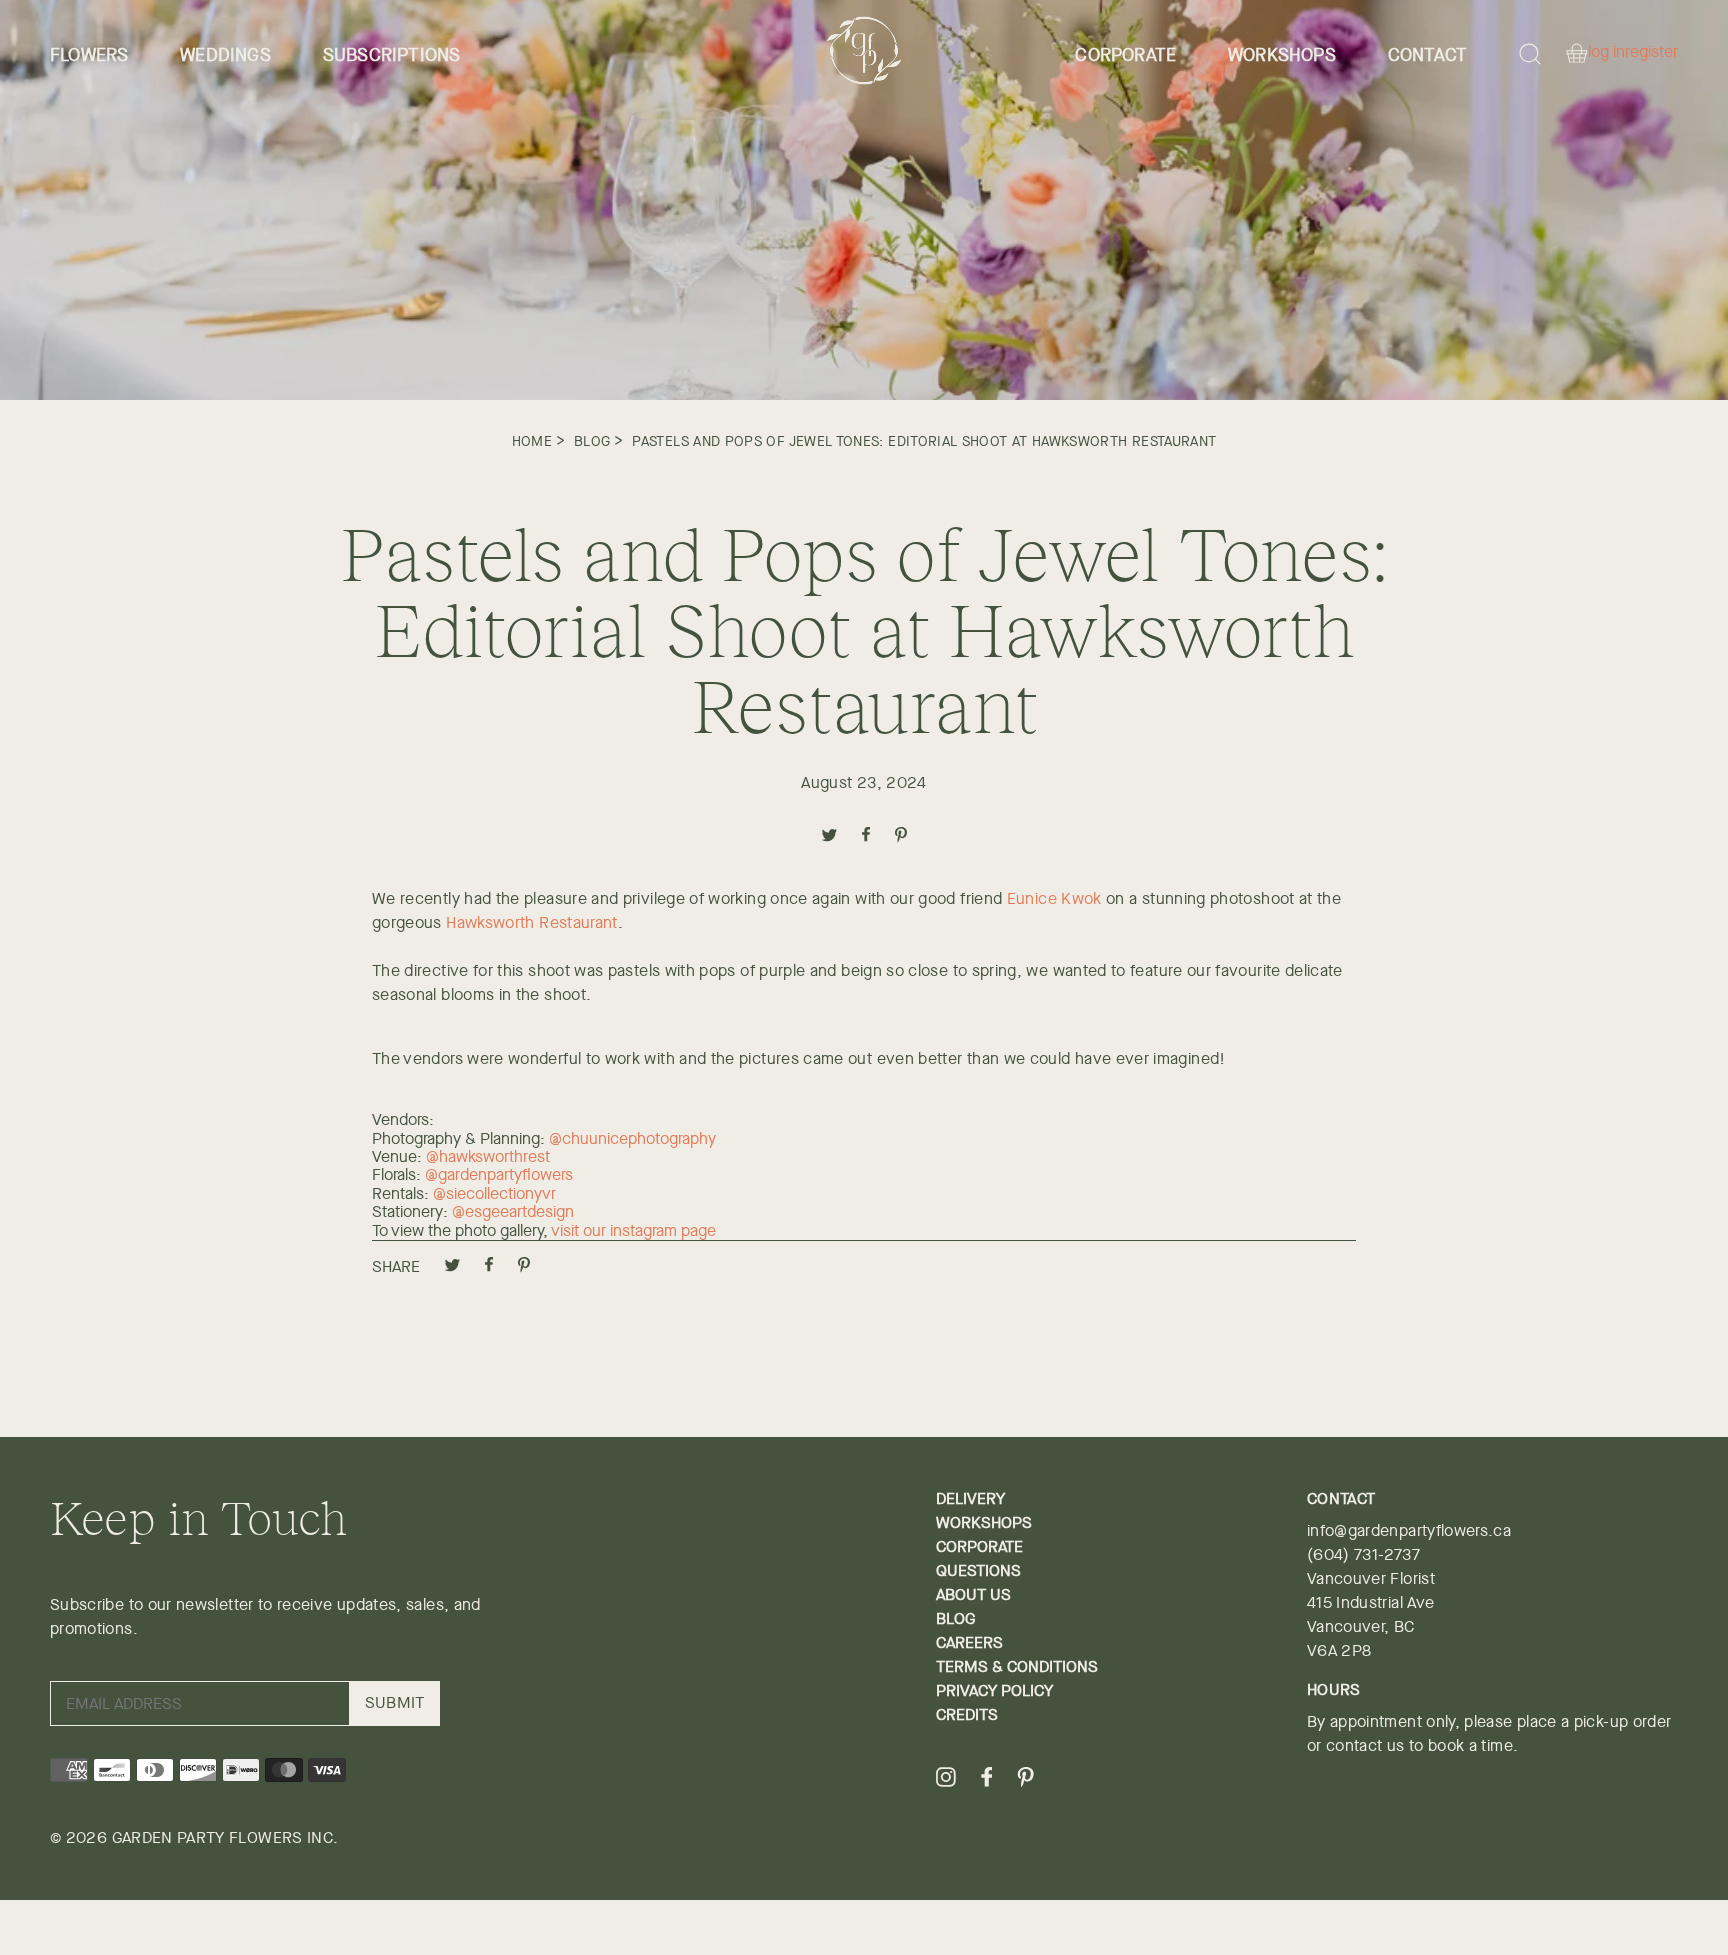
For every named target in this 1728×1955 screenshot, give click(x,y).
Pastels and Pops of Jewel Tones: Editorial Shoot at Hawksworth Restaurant (924, 441)
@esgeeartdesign (515, 1211)
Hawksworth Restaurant (532, 922)
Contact (1427, 55)
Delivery (970, 1498)
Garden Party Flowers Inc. (225, 1837)
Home (532, 441)
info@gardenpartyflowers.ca (1409, 1530)
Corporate (1125, 55)
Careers (969, 1642)
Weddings (225, 55)
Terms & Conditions (1017, 1666)
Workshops (1282, 55)
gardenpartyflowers (507, 1174)
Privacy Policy (994, 1690)
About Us (973, 1594)
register (1651, 52)
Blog (592, 441)
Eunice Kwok (1054, 898)
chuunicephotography (639, 1138)
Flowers (89, 55)
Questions (978, 1570)
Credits (967, 1714)
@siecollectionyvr (494, 1193)
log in (1606, 52)
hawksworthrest (494, 1156)
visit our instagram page (633, 1230)
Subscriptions (392, 55)
